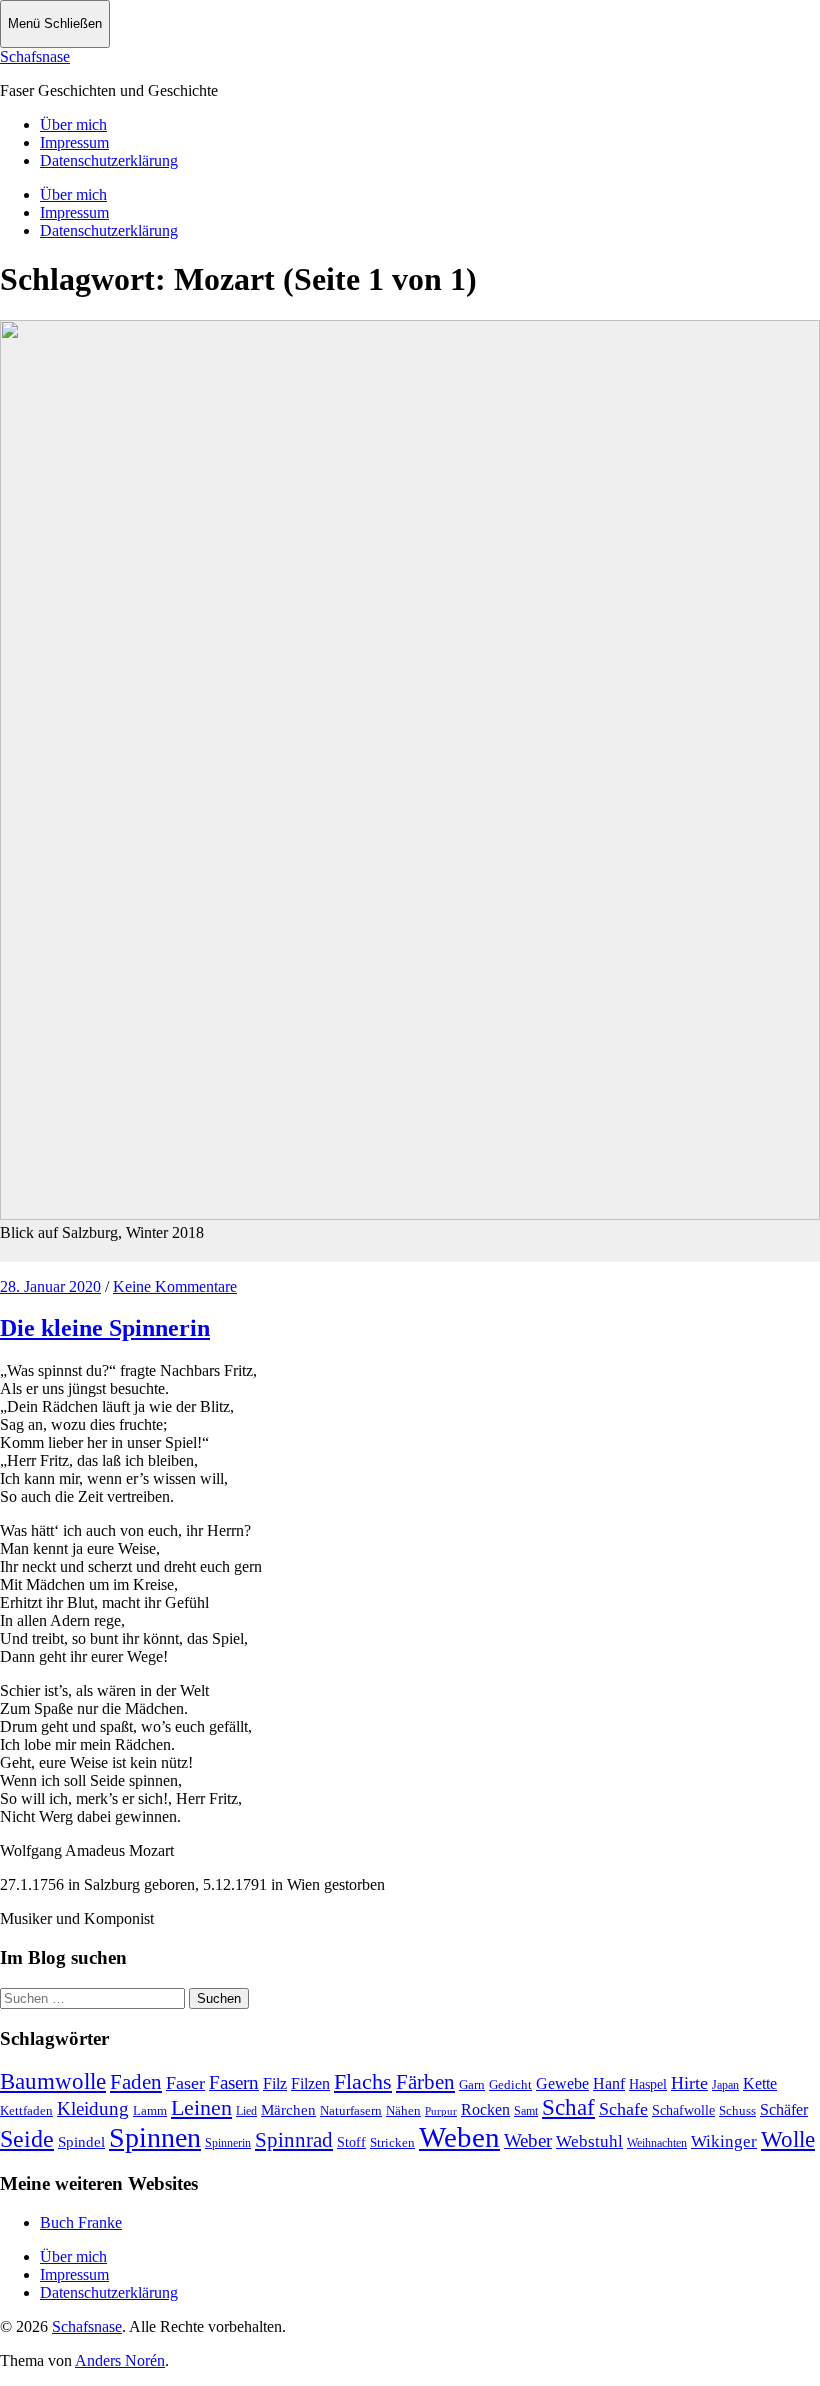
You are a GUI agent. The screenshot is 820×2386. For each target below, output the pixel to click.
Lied (246, 2111)
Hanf (609, 2083)
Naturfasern (351, 2110)
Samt (526, 2111)
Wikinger (724, 2141)
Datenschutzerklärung (109, 160)
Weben (459, 2137)
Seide (27, 2139)
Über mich (73, 124)
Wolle (788, 2139)
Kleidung (93, 2108)
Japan (725, 2085)
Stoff (351, 2142)
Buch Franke (81, 2222)
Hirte (689, 2083)
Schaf (568, 2107)
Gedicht (510, 2084)
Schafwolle (683, 2110)
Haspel (648, 2084)
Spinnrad (294, 2140)
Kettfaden (26, 2110)
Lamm (150, 2110)
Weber (528, 2140)
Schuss (737, 2110)
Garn (472, 2084)
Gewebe (562, 2083)
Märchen (288, 2110)
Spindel (81, 2142)
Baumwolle (53, 2081)
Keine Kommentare (175, 1286)
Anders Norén (120, 2360)
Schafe (623, 2109)
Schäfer (784, 2109)
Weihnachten (657, 2143)
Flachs (363, 2081)
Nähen (403, 2110)
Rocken (485, 2109)
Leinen (201, 2107)
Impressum (74, 142)
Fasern (234, 2082)
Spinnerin (228, 2143)
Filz (275, 2083)
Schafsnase (35, 56)
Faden (136, 2082)
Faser (185, 2083)
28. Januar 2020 (50, 1286)
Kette (760, 2083)
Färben (425, 2082)
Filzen (310, 2083)
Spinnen (155, 2137)
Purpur (441, 2111)
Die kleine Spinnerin (105, 1328)
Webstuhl (589, 2141)
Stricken (392, 2142)
